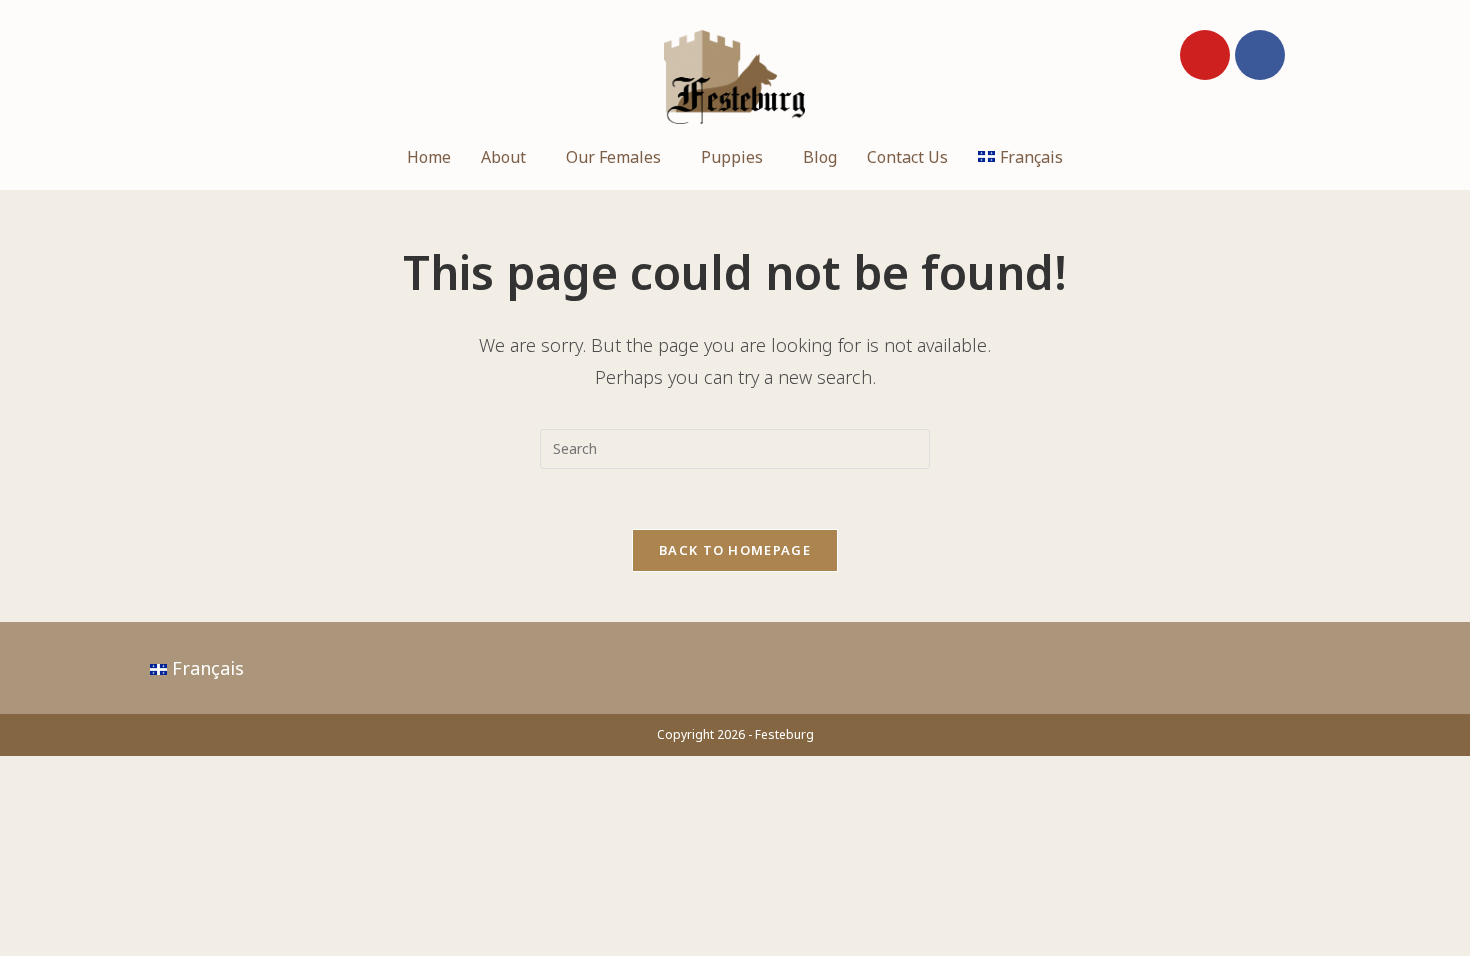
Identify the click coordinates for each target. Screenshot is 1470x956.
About (503, 157)
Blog (820, 157)
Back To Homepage (735, 550)
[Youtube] (1205, 55)
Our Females (613, 157)
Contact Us (907, 157)
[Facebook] (1260, 55)
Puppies (732, 157)
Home (429, 157)
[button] (508, 157)
